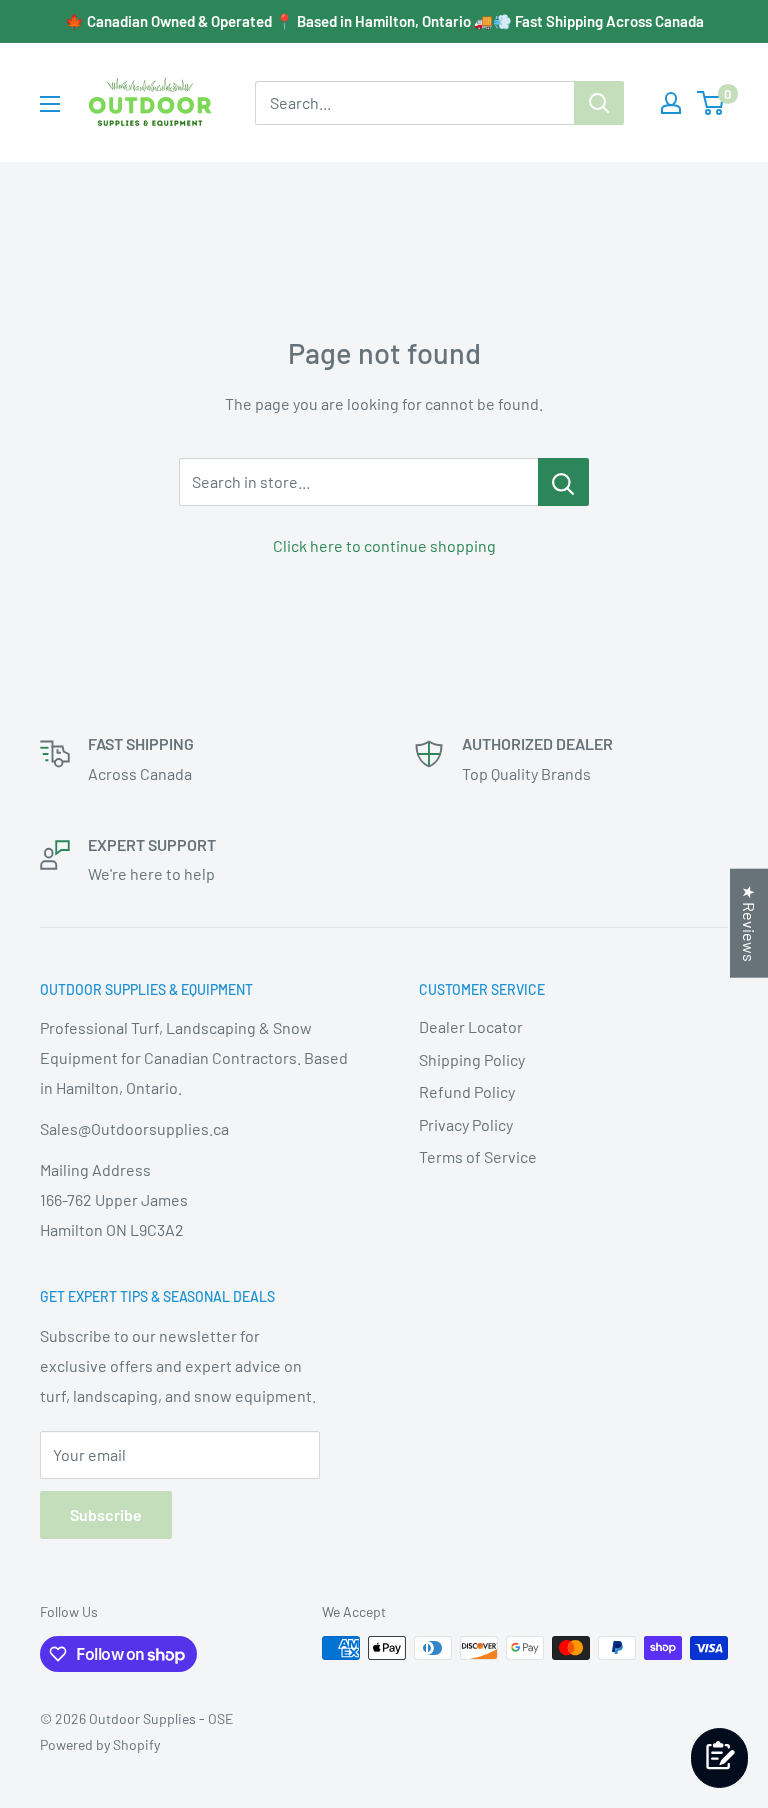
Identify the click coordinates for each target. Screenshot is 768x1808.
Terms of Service (478, 1156)
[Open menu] (50, 104)
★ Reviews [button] (749, 923)
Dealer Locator (471, 1026)
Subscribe (106, 1514)
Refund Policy (467, 1091)
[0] (711, 103)
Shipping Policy (472, 1059)
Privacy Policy (466, 1124)
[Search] (599, 103)
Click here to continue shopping (384, 545)
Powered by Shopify (100, 1744)
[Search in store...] (563, 482)
